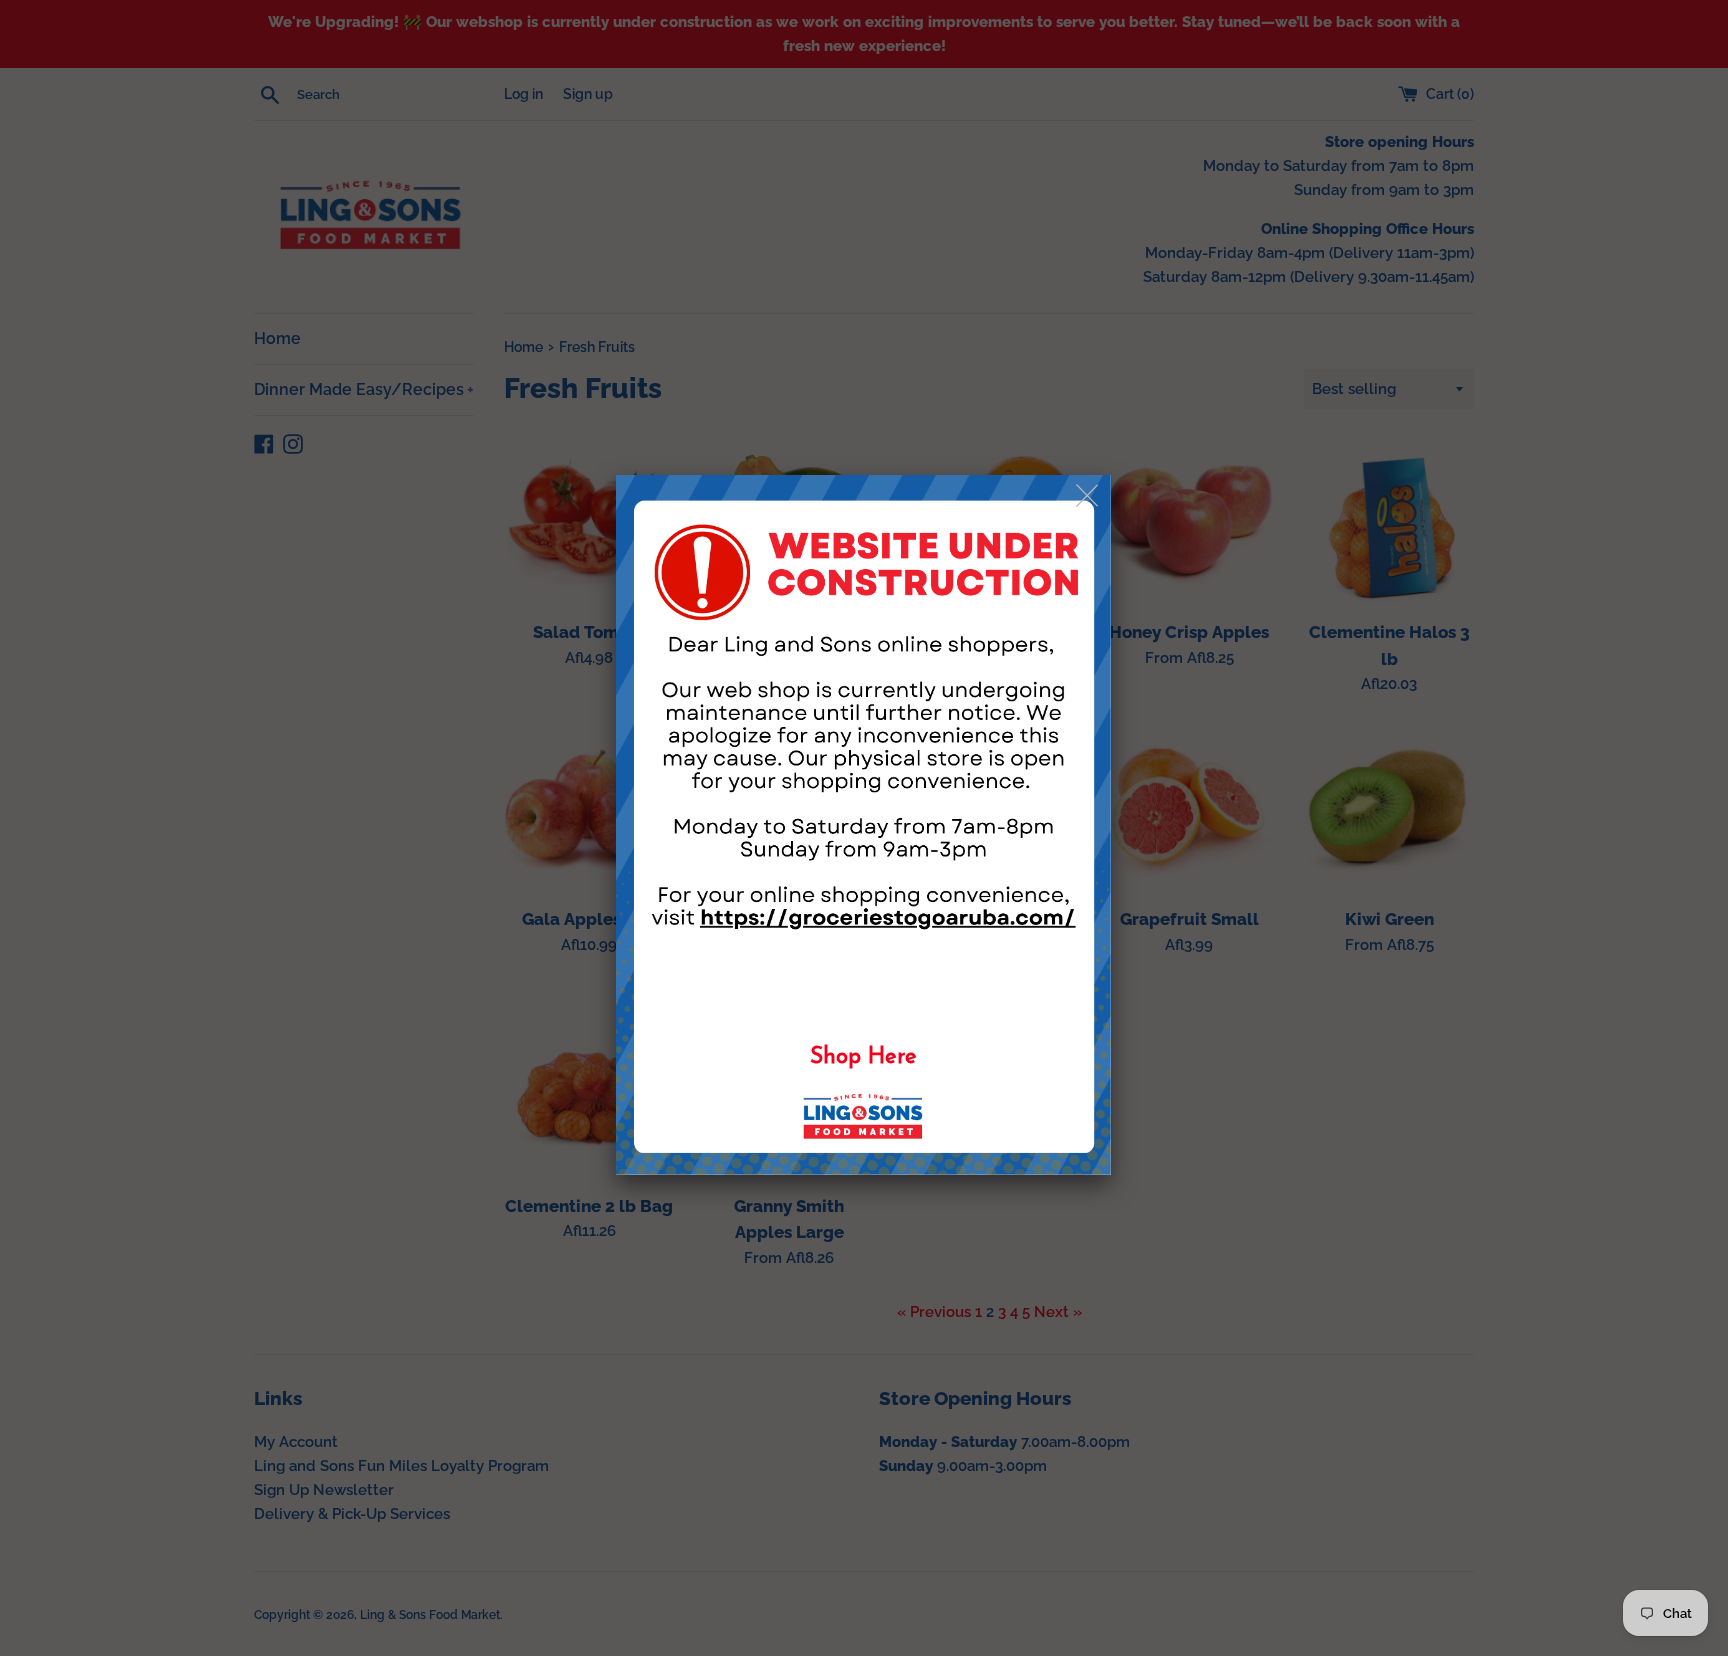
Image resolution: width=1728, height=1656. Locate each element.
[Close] (1088, 496)
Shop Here (863, 1057)
